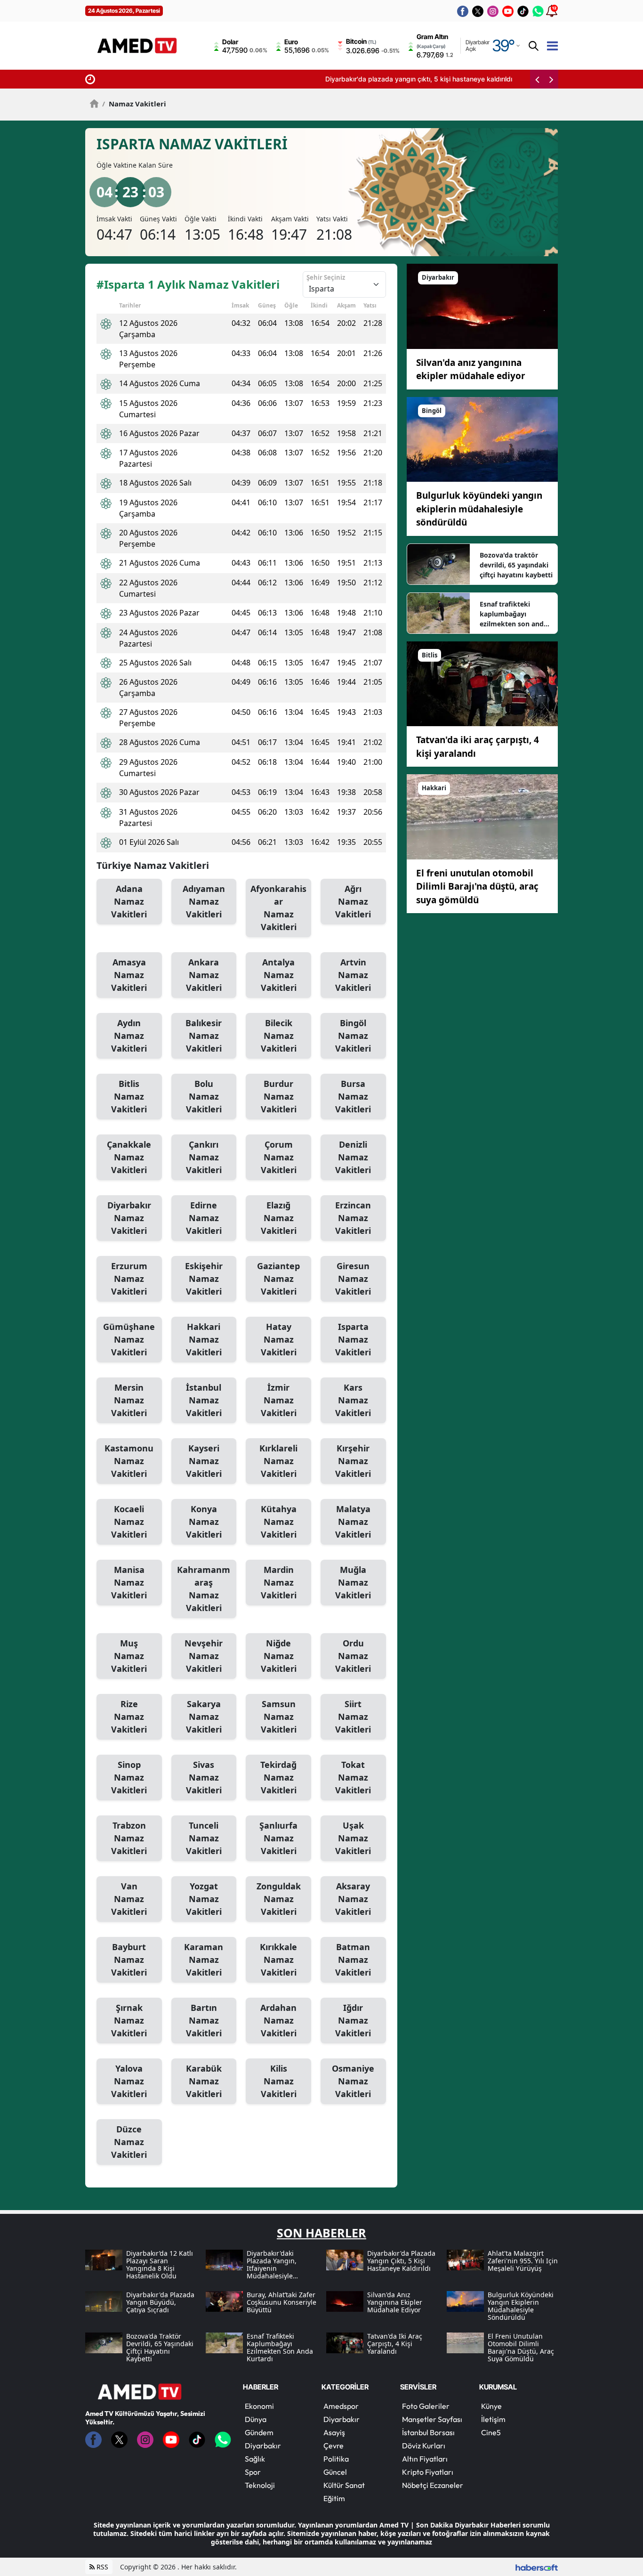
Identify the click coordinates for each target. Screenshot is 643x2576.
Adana (129, 901)
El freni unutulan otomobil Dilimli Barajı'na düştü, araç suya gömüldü (477, 887)
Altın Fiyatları (425, 2459)
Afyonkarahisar (278, 908)
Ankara (204, 975)
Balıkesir (204, 1036)
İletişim (493, 2419)
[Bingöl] (482, 438)
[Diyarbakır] (482, 306)
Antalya (279, 975)
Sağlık (255, 2459)
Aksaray (353, 1899)
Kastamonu (129, 1461)
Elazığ (279, 1218)
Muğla (353, 1582)
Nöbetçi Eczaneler (433, 2485)
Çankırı (204, 1157)
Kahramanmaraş (204, 1589)
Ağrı (353, 901)
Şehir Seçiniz (326, 277)
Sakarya (204, 1717)
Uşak (353, 1838)
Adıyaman (204, 901)
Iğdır (353, 2020)
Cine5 (491, 2432)
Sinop (129, 1777)
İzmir (279, 1400)
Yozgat (204, 1899)
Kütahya (279, 1522)
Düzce (129, 2142)
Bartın (204, 2020)
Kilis (279, 2081)
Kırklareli (278, 1461)
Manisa (129, 1582)
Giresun (353, 1279)
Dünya (256, 2419)
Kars (353, 1400)
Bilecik (279, 1036)
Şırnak (129, 2020)
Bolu (204, 1096)
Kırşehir (353, 1461)
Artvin (353, 975)
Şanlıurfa (278, 1838)
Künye (491, 2406)
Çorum (279, 1157)
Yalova (129, 2081)
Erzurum (129, 1279)
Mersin (129, 1400)
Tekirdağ (278, 1777)
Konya (204, 1522)
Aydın (129, 1036)
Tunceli (204, 1838)
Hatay (279, 1339)
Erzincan (353, 1218)
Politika (336, 2459)
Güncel (335, 2472)
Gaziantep (278, 1279)
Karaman (204, 1960)
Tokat (353, 1777)
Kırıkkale (278, 1960)
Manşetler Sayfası (432, 2419)
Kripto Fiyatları (428, 2472)
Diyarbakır (129, 1218)
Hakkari (204, 1339)
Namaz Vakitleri (134, 104)
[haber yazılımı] (537, 2567)
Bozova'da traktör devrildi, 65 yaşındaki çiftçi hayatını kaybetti (516, 565)
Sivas (204, 1777)
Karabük (204, 2081)
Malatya (353, 1522)
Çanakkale (129, 1157)
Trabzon (129, 1838)
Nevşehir (204, 1656)
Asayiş (334, 2432)
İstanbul (204, 1400)
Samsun (279, 1717)
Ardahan (278, 2020)
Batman (353, 1960)
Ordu (353, 1656)
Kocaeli (129, 1522)
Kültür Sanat (344, 2485)
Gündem (259, 2432)
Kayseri (204, 1461)
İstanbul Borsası (428, 2432)
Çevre (334, 2446)
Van (129, 1899)
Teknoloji (260, 2485)
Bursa (353, 1096)
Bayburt (129, 1960)
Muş (129, 1656)
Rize (129, 1717)
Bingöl (353, 1036)
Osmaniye (353, 2081)
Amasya (129, 975)
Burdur (279, 1096)
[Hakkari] (482, 816)
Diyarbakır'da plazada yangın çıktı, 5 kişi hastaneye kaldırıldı (193, 79)
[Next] (551, 79)
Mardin (279, 1582)
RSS (101, 2567)
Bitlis (129, 1096)
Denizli (353, 1157)
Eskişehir (204, 1279)
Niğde (279, 1656)
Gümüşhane (129, 1339)
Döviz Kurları (424, 2446)
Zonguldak (279, 1899)
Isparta (353, 1339)
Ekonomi (259, 2406)
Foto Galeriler (426, 2406)
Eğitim (334, 2498)
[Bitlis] (482, 683)
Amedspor (341, 2406)
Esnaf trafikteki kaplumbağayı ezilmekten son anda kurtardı (514, 614)
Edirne (204, 1218)
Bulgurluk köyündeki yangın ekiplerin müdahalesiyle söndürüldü (479, 509)
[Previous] (537, 79)
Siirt (353, 1717)
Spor (253, 2472)
